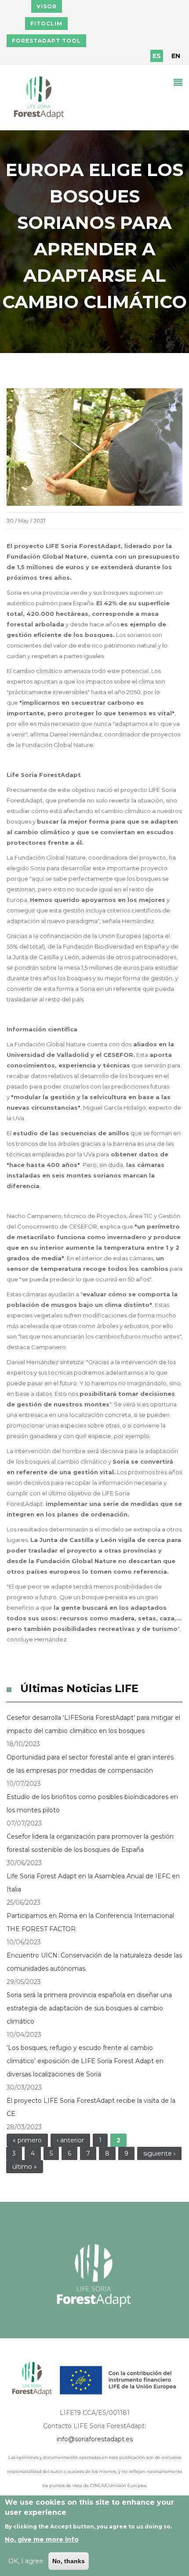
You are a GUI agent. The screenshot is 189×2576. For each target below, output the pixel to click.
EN (176, 56)
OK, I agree (26, 2561)
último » (25, 2167)
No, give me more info (42, 2539)
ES (157, 56)
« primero (27, 2140)
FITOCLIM (46, 24)
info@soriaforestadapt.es (95, 2439)
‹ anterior (70, 2140)
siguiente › (159, 2153)
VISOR (47, 6)
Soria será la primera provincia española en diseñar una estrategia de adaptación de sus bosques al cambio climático (89, 2008)
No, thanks (69, 2561)
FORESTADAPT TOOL (46, 41)
